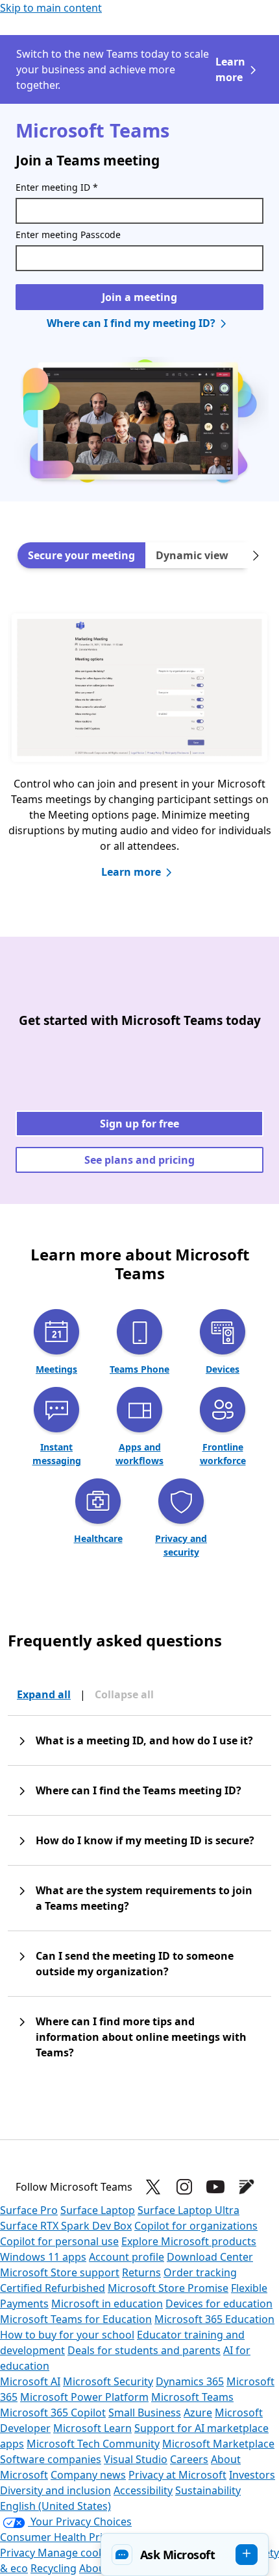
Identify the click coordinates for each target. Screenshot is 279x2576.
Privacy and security (181, 1545)
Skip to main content (51, 8)
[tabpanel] (139, 758)
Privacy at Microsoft (177, 2475)
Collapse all (124, 1694)
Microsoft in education (107, 2304)
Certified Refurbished (53, 2288)
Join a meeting (139, 297)
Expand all (44, 1694)
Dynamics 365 (190, 2381)
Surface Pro (29, 2210)
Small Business (145, 2413)
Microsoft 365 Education (214, 2319)
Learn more (230, 69)
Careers (189, 2459)
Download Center (210, 2257)
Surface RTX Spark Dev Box (66, 2226)
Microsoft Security (108, 2381)
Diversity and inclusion (55, 2490)
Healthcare (98, 1538)
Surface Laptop (98, 2210)
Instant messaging (57, 1454)
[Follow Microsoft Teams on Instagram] (184, 2187)
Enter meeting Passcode (68, 235)
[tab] (81, 555)
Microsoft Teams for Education (76, 2319)
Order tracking (200, 2272)
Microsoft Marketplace (218, 2444)
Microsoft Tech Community (93, 2444)
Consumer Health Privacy (62, 2537)
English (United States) (55, 2506)
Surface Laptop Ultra (188, 2210)
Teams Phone (139, 1369)
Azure (198, 2413)
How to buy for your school (67, 2335)
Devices (223, 1369)
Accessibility (143, 2490)
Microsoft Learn (92, 2428)
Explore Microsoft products (189, 2241)
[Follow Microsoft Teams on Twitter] (153, 2187)
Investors (252, 2475)
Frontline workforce (223, 1454)
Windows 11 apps (43, 2257)
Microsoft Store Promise (168, 2288)
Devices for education (219, 2304)
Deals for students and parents (144, 2350)
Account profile (127, 2257)
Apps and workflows (139, 1454)
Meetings (56, 1369)
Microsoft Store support (60, 2272)
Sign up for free (139, 1124)
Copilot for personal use (59, 2241)
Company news (88, 2475)
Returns (141, 2272)
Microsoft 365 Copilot (53, 2413)
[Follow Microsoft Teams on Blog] (247, 2187)
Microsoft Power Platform (84, 2397)
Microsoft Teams (192, 2397)
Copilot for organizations (196, 2226)
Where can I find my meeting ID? (131, 323)
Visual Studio (136, 2459)
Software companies (51, 2459)
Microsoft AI (30, 2381)
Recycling (54, 2568)
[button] (185, 2555)
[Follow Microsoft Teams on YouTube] (215, 2187)
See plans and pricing (139, 1160)
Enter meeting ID (57, 187)
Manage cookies (78, 2553)
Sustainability (208, 2490)
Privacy (19, 2553)
